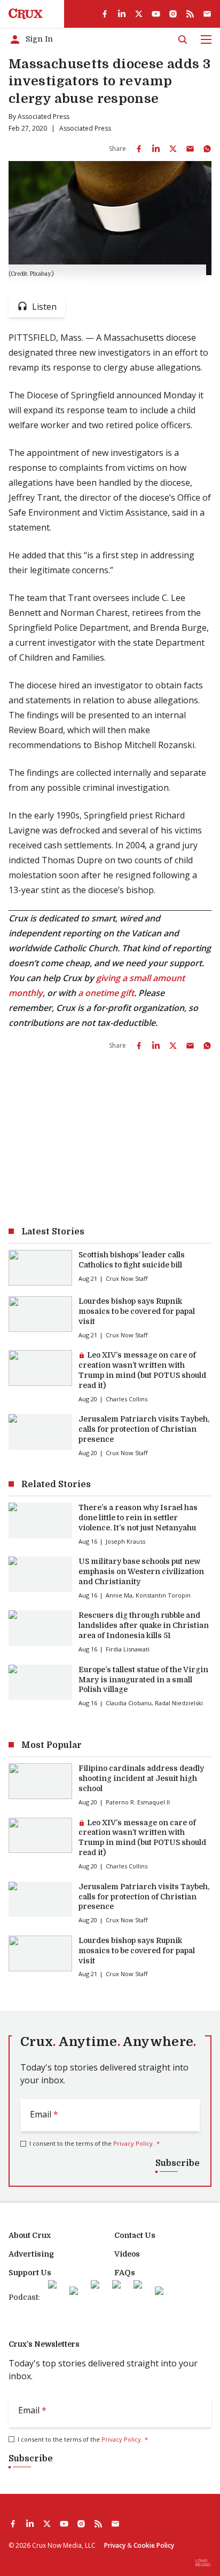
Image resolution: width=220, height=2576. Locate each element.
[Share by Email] (190, 149)
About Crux (30, 2235)
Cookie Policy (154, 2545)
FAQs (125, 2273)
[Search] (183, 39)
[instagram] (173, 14)
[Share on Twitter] (173, 149)
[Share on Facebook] (139, 149)
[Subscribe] (207, 14)
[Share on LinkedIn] (156, 149)
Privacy (115, 2545)
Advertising (31, 2254)
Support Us (30, 2273)
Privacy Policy (133, 2143)
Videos (127, 2254)
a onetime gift (106, 993)
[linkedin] (122, 14)
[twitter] (139, 14)
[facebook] (105, 14)
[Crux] (26, 14)
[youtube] (156, 14)
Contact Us (135, 2235)
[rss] (190, 14)
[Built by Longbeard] (203, 2563)
